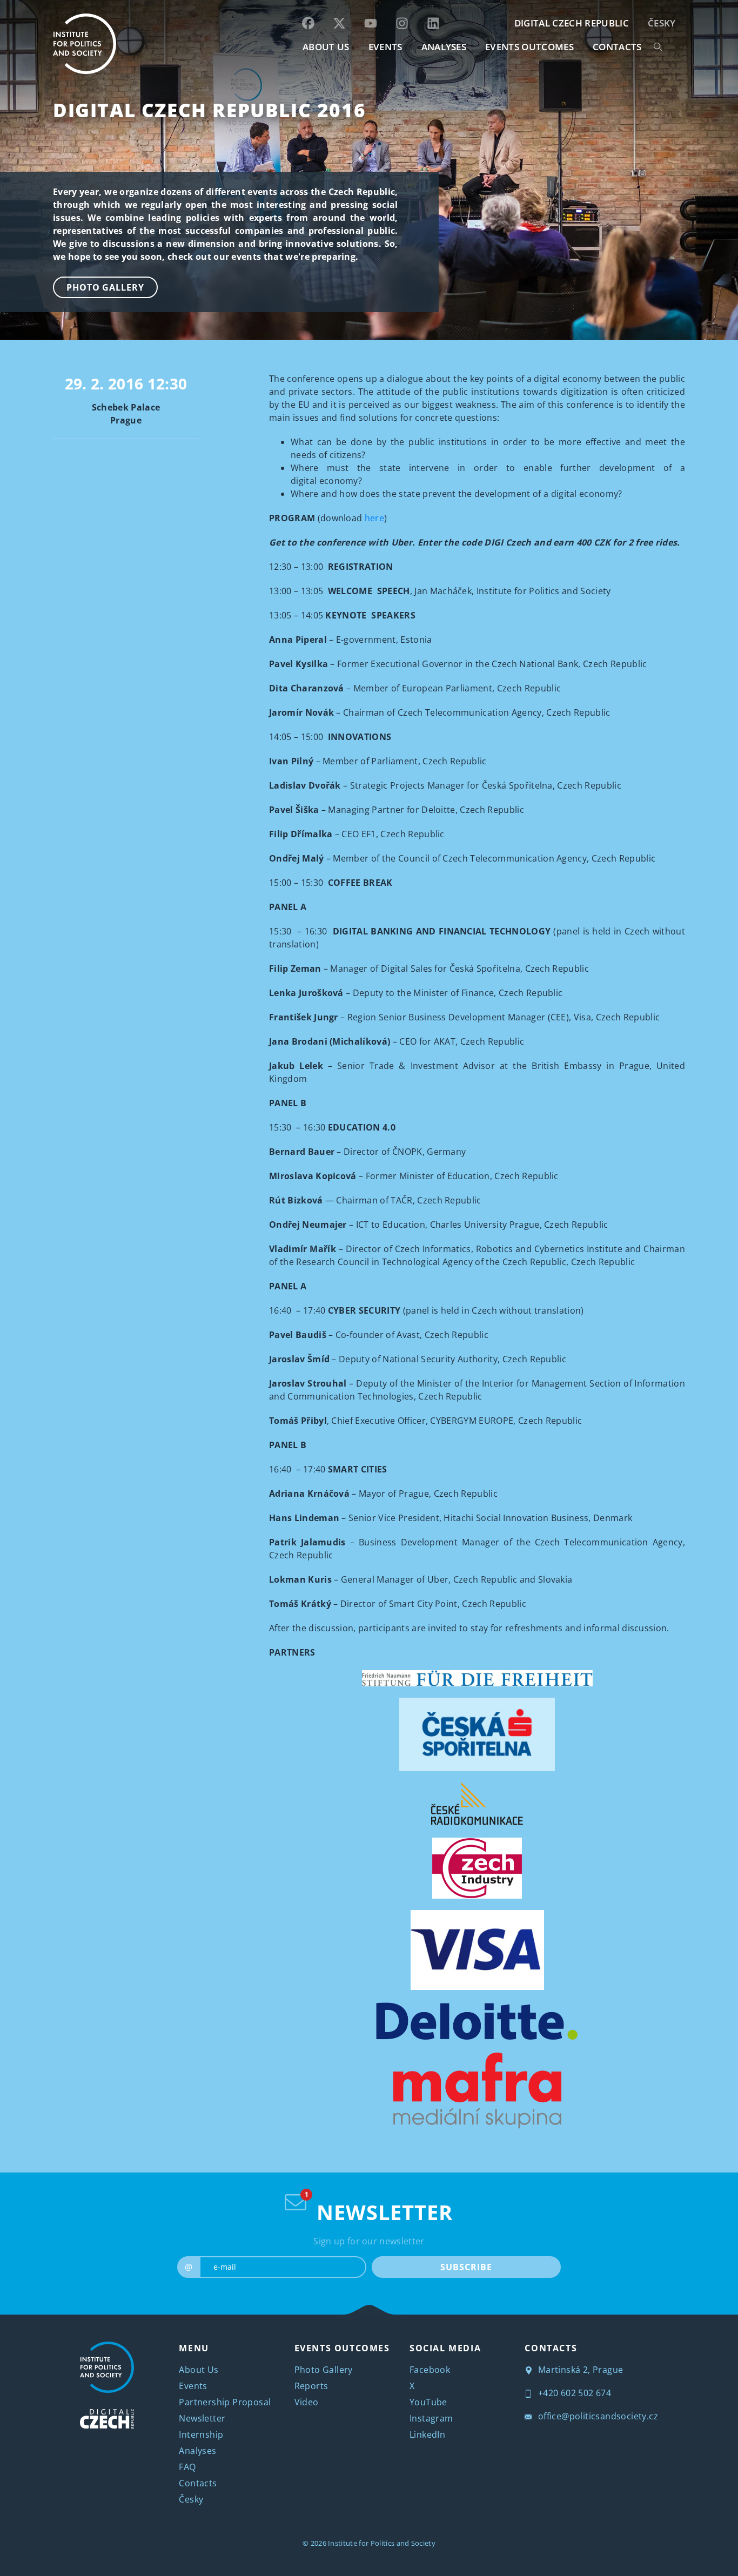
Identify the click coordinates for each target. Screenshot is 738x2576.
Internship (201, 2434)
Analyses (444, 47)
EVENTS (385, 47)
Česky (662, 23)
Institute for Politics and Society (382, 2543)
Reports (311, 2386)
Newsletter (202, 2418)
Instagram (431, 2418)
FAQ (187, 2467)
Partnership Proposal (225, 2402)
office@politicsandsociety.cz (597, 2416)
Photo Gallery (105, 287)
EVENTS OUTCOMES (529, 47)
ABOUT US (326, 47)
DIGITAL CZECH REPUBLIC (572, 23)
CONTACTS (617, 47)
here (374, 518)
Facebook (430, 2370)
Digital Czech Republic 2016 (209, 110)
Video (307, 2402)
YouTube (428, 2402)
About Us (199, 2370)
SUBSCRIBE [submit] (466, 2267)
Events (193, 2386)
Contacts (198, 2483)
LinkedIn (427, 2434)
